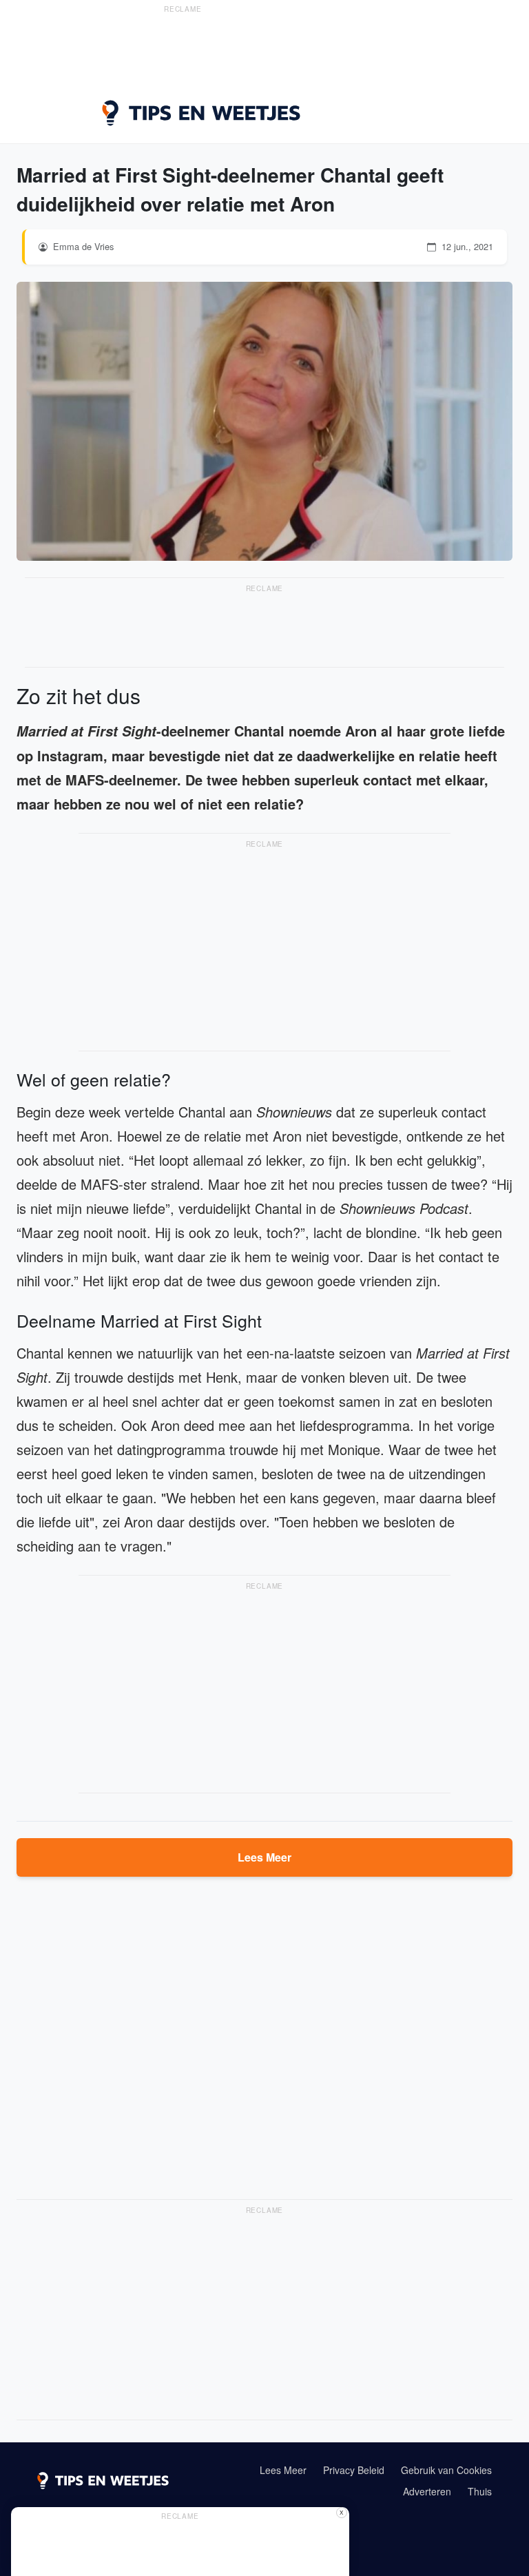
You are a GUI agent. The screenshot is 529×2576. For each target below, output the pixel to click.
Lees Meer (264, 1857)
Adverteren (427, 2491)
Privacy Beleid (354, 2470)
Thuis (480, 2491)
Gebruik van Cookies (446, 2470)
